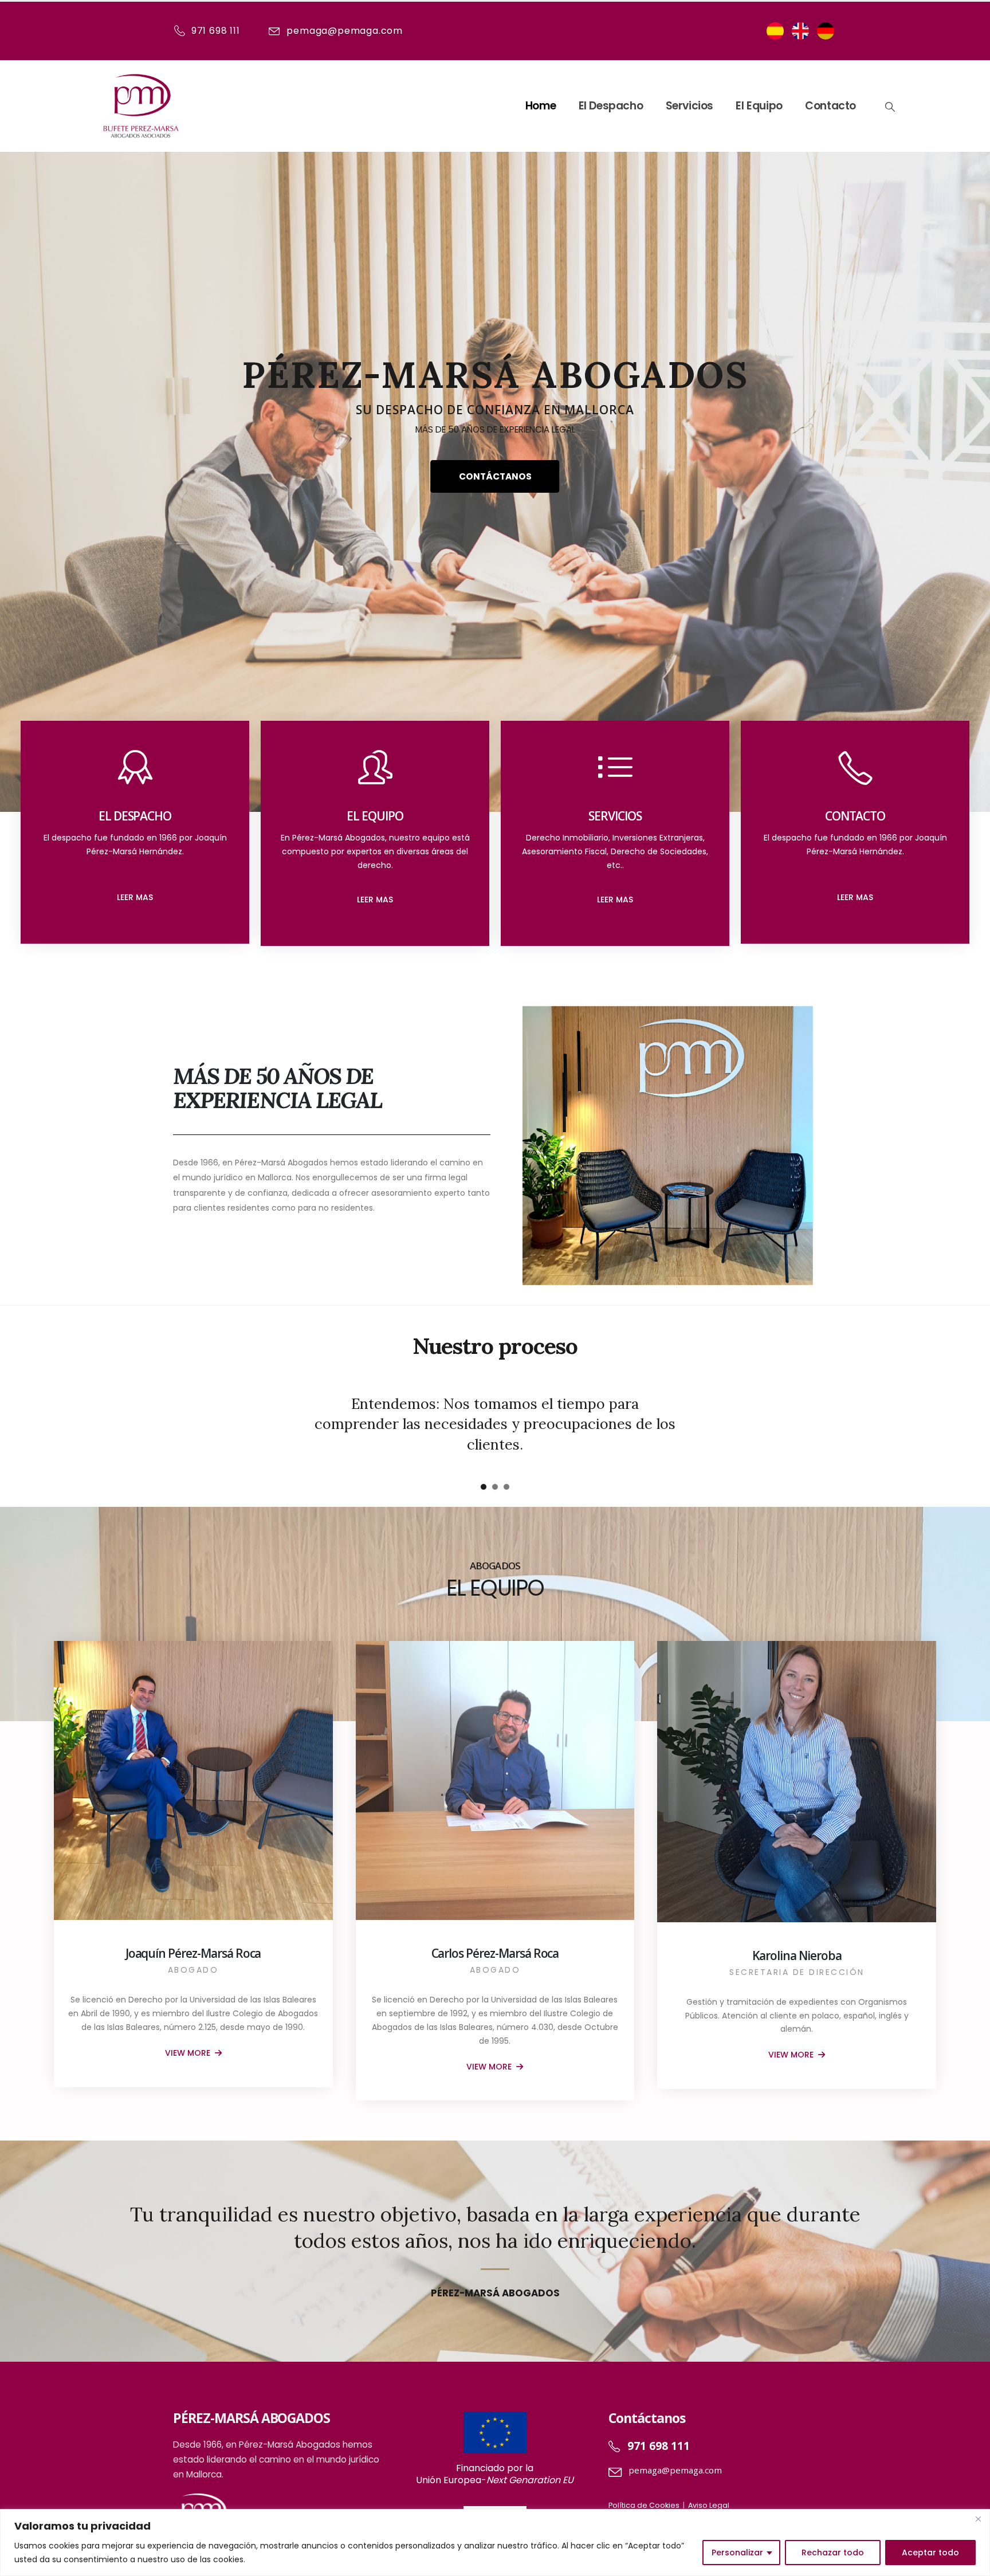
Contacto (830, 106)
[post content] (193, 1780)
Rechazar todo (833, 2553)
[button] (484, 1487)
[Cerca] (978, 2519)
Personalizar (737, 2553)
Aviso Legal (709, 2505)
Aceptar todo (930, 2553)
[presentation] (26, 447)
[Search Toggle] (889, 107)
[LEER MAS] (375, 885)
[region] (495, 2542)
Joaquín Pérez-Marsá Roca (193, 1953)
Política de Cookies (644, 2505)
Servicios (690, 106)
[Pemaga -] (141, 106)
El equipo (759, 106)
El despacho (611, 106)
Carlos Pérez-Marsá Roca (495, 1953)
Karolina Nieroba (797, 1955)
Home (541, 106)
